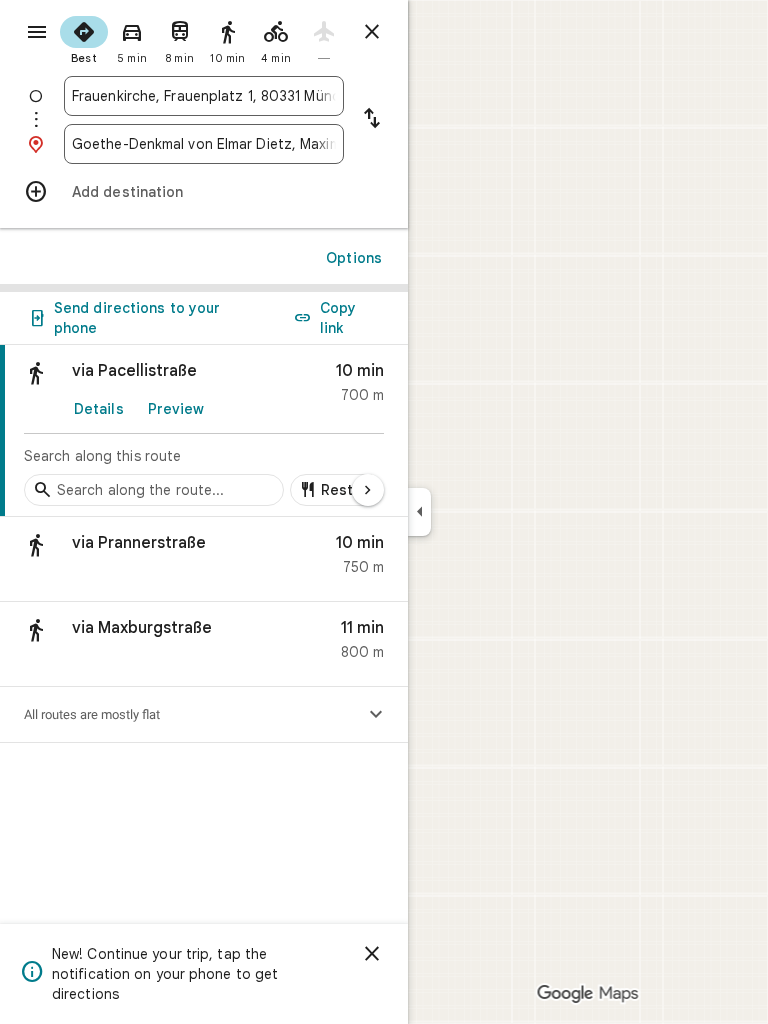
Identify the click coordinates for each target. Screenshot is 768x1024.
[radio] (84, 38)
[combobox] (204, 96)
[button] (204, 559)
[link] (204, 431)
